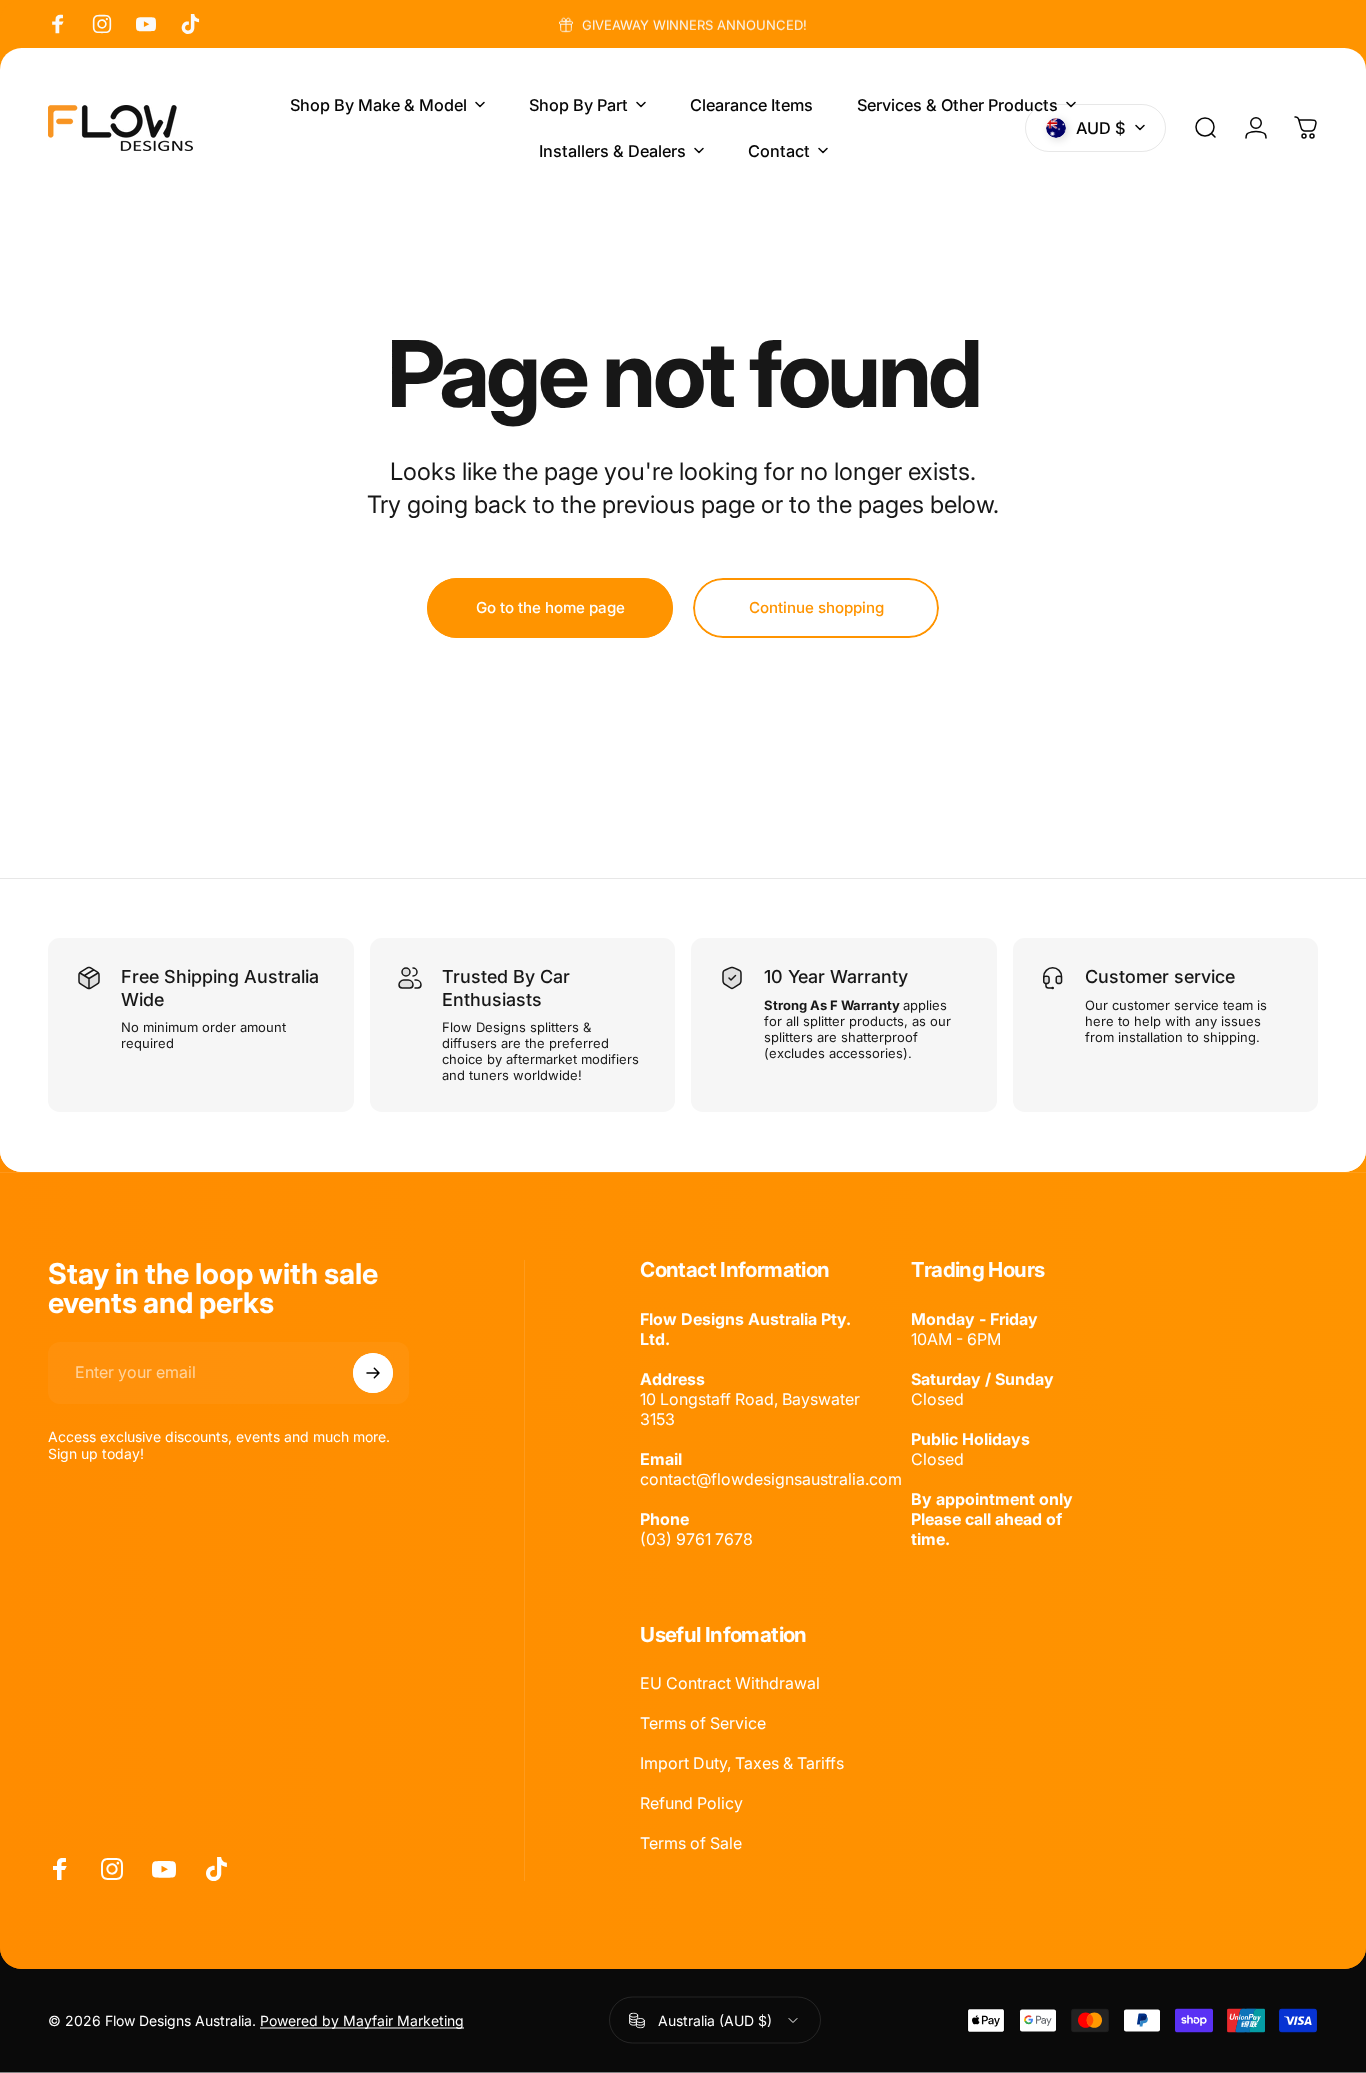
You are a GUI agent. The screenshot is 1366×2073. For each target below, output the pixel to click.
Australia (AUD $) (715, 2020)
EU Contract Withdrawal (730, 1683)
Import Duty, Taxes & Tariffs (742, 1763)
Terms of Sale (691, 1843)
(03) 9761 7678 (696, 1539)
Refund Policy (691, 1803)
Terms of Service (703, 1723)
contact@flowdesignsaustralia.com (771, 1479)
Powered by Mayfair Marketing (362, 2020)
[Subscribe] (373, 1373)
